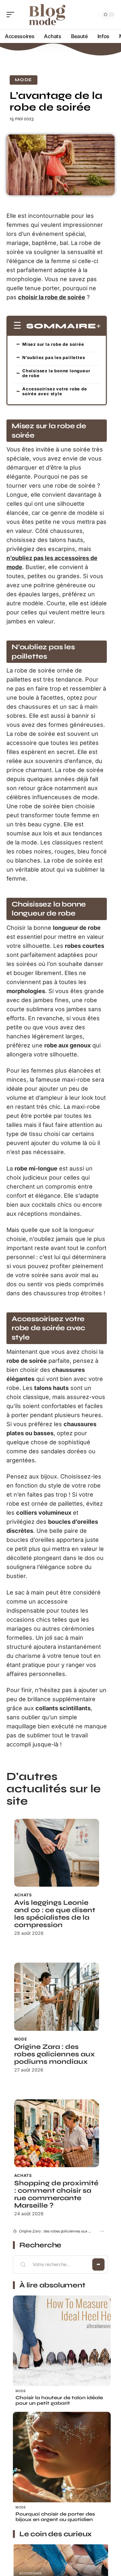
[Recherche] (92, 15)
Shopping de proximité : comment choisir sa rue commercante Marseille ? (56, 2194)
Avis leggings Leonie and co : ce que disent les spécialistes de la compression (55, 1914)
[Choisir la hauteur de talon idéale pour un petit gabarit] (62, 2344)
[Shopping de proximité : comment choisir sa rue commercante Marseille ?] (57, 2133)
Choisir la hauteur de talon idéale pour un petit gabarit (59, 2400)
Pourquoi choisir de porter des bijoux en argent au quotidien (55, 2517)
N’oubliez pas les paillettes (54, 357)
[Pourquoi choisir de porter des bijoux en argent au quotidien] (62, 2461)
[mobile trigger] (12, 15)
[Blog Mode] (46, 15)
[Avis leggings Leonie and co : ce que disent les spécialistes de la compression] (57, 1853)
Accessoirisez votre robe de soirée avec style (55, 391)
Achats (23, 1895)
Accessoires (31, 2573)
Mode (24, 80)
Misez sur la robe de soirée (53, 344)
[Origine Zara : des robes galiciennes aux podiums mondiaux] (57, 1997)
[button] (101, 2231)
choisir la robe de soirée (52, 297)
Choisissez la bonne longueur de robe (56, 373)
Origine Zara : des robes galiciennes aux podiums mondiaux (55, 2054)
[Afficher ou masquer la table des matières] (99, 326)
